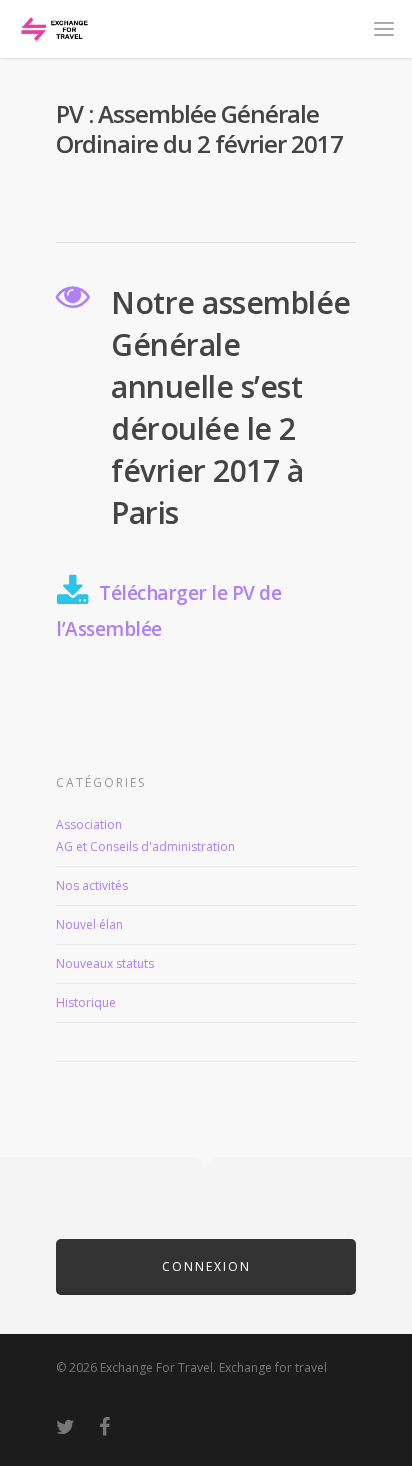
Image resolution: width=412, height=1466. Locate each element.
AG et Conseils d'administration (145, 846)
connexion (206, 1266)
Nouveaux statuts (105, 963)
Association (89, 824)
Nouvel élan (89, 924)
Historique (86, 1002)
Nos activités (92, 885)
